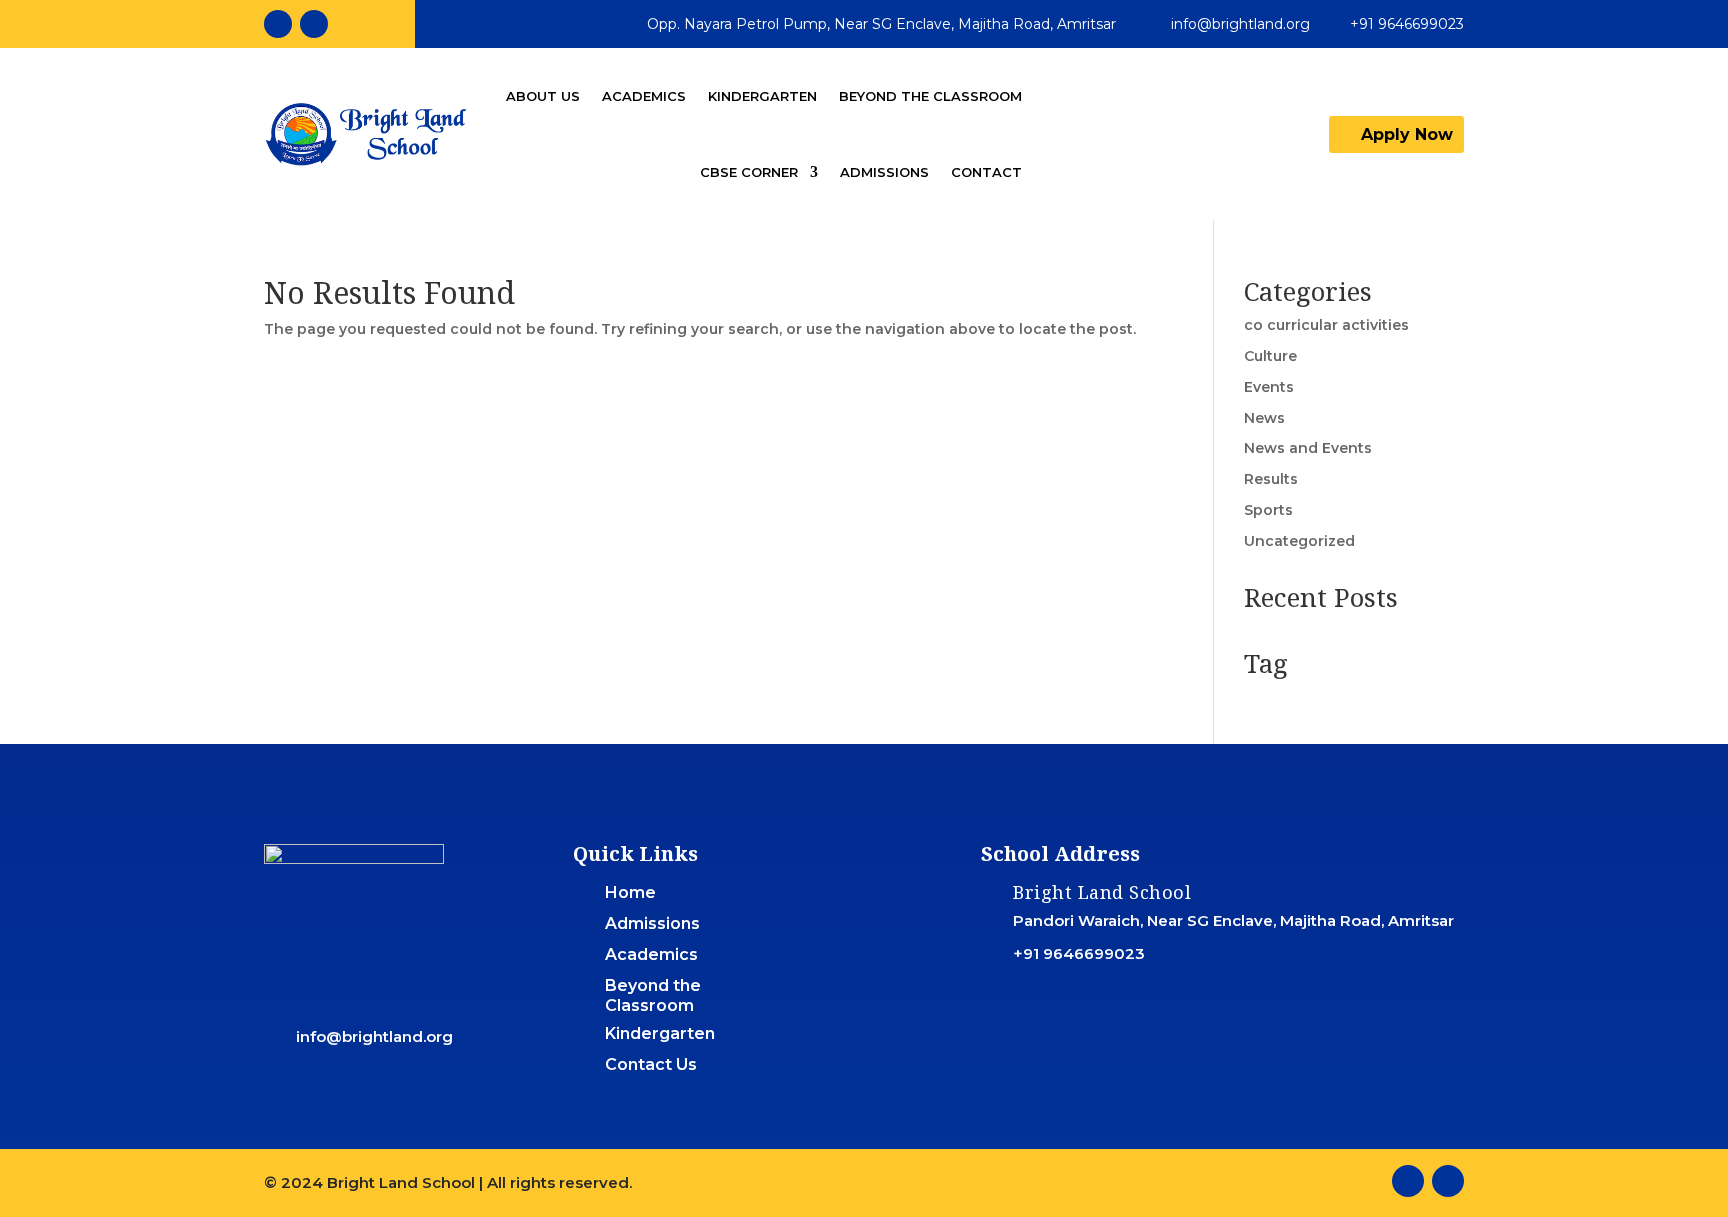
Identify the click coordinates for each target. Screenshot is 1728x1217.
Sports (1268, 510)
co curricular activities (1326, 325)
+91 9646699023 (1407, 24)
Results (1271, 479)
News (1264, 418)
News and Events (1308, 448)
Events (1269, 387)
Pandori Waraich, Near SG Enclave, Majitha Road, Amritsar (1233, 920)
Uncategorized (1299, 541)
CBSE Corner (749, 172)
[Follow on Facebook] (278, 24)
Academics (644, 96)
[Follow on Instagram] (314, 24)
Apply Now (1407, 134)
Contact (986, 172)
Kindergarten (762, 96)
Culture (1270, 356)
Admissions (884, 172)
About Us (543, 96)
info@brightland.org (1240, 24)
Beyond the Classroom (930, 96)
